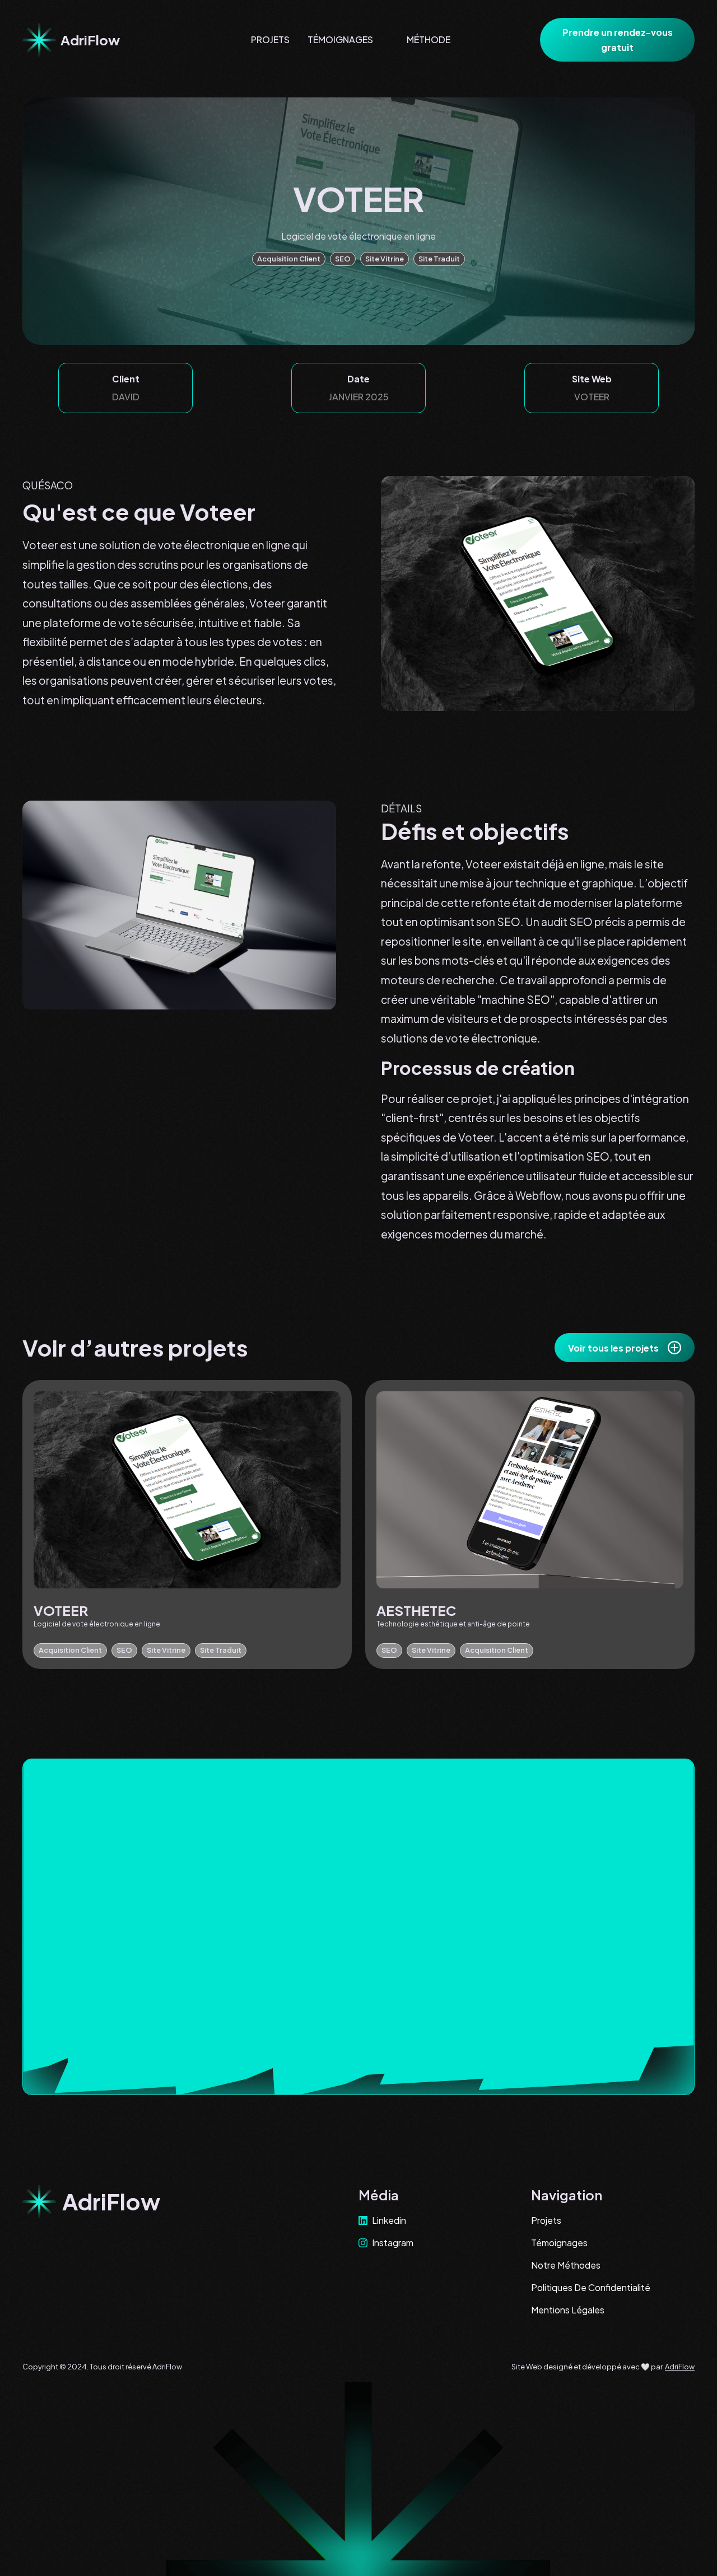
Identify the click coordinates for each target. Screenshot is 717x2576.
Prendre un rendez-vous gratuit (618, 40)
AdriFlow (680, 2367)
